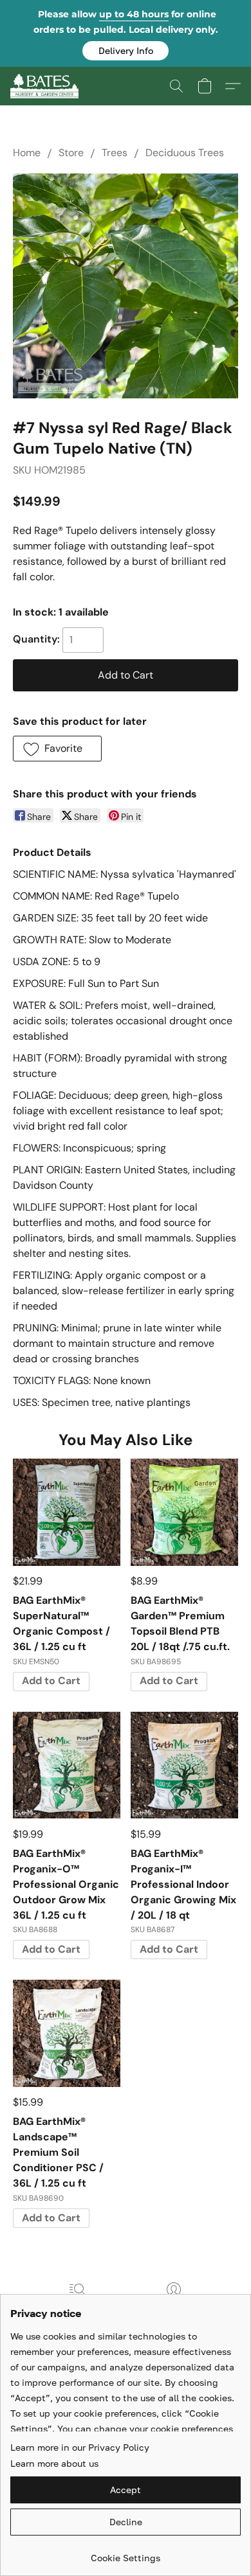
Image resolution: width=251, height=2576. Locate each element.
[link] (126, 2553)
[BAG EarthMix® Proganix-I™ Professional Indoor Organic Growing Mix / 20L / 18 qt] (184, 1765)
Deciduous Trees (185, 153)
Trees (115, 153)
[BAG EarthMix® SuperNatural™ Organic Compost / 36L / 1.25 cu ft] (67, 1512)
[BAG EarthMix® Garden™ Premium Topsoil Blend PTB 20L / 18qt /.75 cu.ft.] (184, 1512)
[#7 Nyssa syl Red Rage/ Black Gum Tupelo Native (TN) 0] (126, 286)
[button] (126, 51)
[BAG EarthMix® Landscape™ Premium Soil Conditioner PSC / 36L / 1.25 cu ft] (67, 2033)
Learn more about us (54, 2463)
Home (27, 153)
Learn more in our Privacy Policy (80, 2447)
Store (71, 153)
